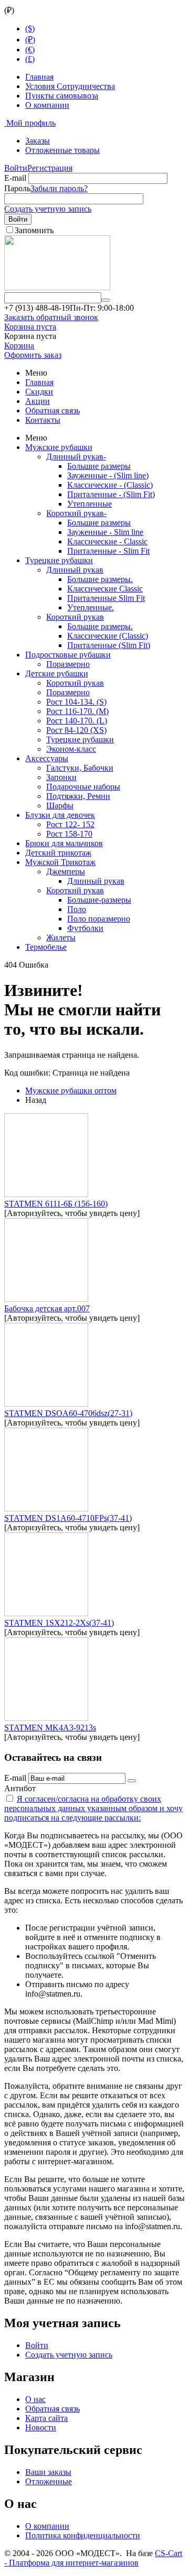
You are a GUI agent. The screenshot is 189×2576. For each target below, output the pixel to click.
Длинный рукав (75, 570)
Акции (38, 401)
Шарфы (60, 805)
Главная (39, 77)
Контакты (43, 420)
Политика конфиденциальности (83, 2535)
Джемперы (66, 872)
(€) (30, 50)
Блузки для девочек (60, 815)
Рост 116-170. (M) (77, 711)
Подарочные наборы (83, 787)
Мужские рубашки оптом (71, 1090)
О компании (47, 105)
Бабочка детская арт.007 (47, 1308)
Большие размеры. (100, 579)
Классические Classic (105, 589)
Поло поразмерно (99, 919)
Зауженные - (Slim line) (108, 475)
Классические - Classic (107, 541)
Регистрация (50, 168)
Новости (41, 2427)
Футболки (85, 928)
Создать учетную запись (48, 209)
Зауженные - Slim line (105, 532)
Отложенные (49, 2481)
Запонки (61, 777)
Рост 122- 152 (70, 824)
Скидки (39, 392)
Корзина (19, 346)
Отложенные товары (62, 150)
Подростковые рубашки (68, 655)
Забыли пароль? (59, 188)
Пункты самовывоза (62, 96)
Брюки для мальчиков (64, 843)
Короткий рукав (75, 617)
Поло (77, 909)
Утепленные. (91, 607)
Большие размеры (99, 466)
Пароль (17, 188)
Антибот (20, 1788)
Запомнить (34, 230)
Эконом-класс (71, 749)
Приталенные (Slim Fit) (109, 645)
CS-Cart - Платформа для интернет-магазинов (93, 2558)
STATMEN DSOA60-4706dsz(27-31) (68, 1413)
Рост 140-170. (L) (77, 721)
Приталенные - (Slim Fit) (111, 494)
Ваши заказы (48, 2472)
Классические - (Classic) (110, 485)
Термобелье (46, 947)
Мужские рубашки (59, 447)
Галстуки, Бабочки (80, 768)
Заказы (38, 141)
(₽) (30, 40)
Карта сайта (46, 2418)
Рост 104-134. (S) (76, 702)
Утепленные (90, 504)
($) (30, 29)
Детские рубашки (57, 673)
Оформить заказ (33, 355)
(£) (30, 59)
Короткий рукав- (76, 513)
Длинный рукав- (76, 457)
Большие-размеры (99, 900)
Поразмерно (68, 664)
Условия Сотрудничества (70, 86)
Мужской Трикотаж (60, 862)
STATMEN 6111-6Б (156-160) (56, 1204)
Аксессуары (47, 758)
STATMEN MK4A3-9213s (50, 1728)
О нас (35, 2399)
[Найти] (106, 300)
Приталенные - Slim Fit (108, 551)
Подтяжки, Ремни (78, 796)
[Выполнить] (132, 1781)
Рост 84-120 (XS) (76, 730)
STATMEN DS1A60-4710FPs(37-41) (68, 1518)
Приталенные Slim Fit (106, 598)
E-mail (15, 178)
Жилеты (61, 938)
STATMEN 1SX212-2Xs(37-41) (59, 1623)
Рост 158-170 (69, 834)
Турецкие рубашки (59, 560)
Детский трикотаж (58, 853)
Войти (16, 168)
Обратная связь (52, 410)
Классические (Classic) (108, 636)
